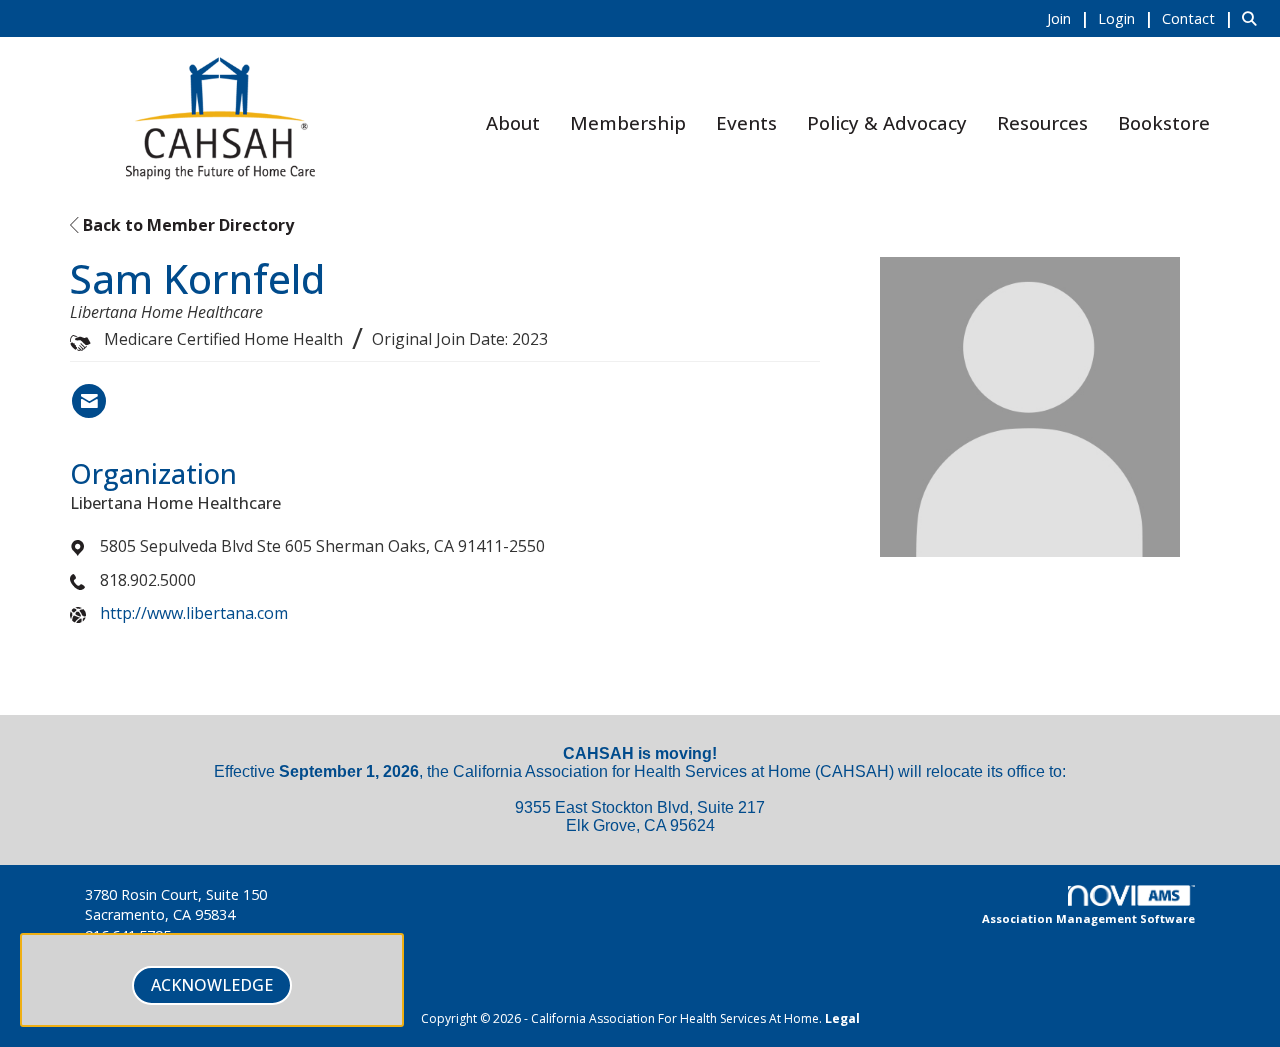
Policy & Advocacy (887, 122)
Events (746, 122)
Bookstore (1164, 122)
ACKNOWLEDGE (212, 985)
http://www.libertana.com (194, 613)
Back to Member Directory (186, 225)
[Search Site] (1253, 18)
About (513, 122)
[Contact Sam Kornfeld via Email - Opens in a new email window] (89, 401)
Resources (1042, 122)
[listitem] (1070, 18)
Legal (842, 1018)
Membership (628, 122)
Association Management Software (1088, 918)
